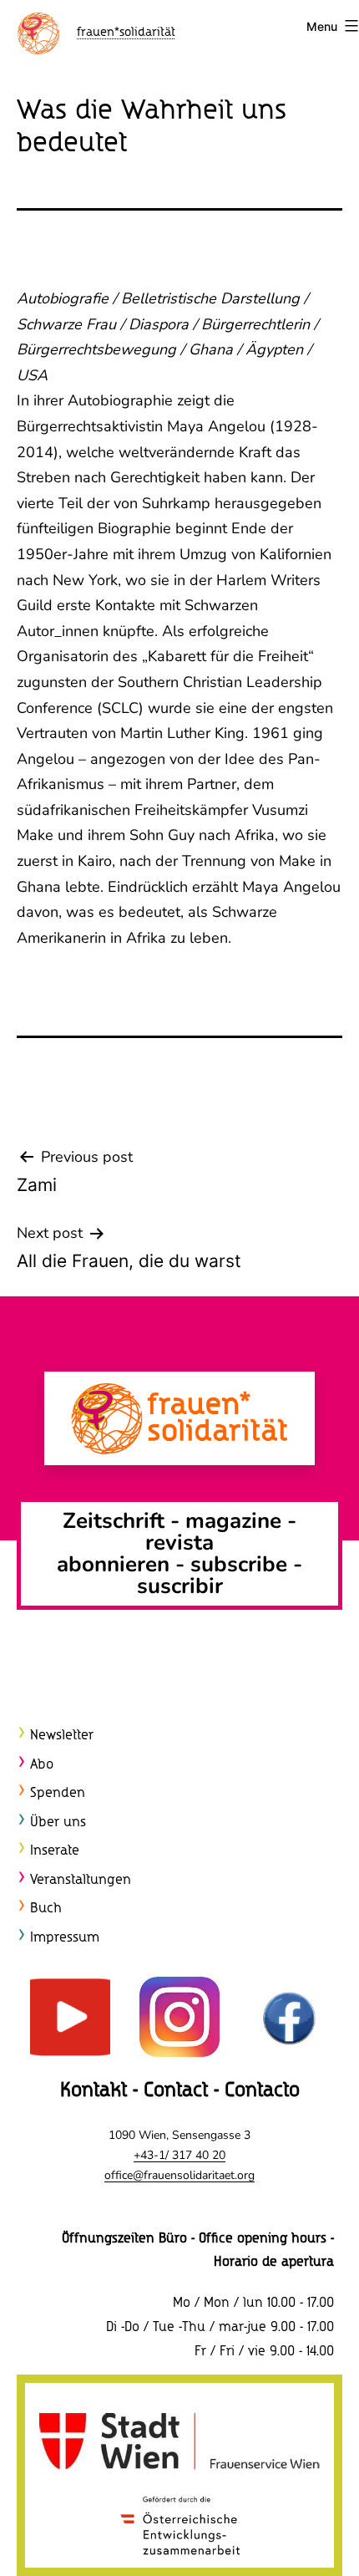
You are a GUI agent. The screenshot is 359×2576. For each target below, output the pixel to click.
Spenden (58, 1793)
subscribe (239, 1564)
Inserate (55, 1851)
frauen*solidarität (126, 33)
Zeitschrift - (124, 1521)
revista (179, 1543)
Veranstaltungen (81, 1880)
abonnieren (113, 1564)
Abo (42, 1765)
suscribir (180, 1586)
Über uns (58, 1823)
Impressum (65, 1938)
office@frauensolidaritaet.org (179, 2175)
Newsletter (62, 1736)
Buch (46, 1909)
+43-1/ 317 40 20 (179, 2155)
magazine (236, 1521)
